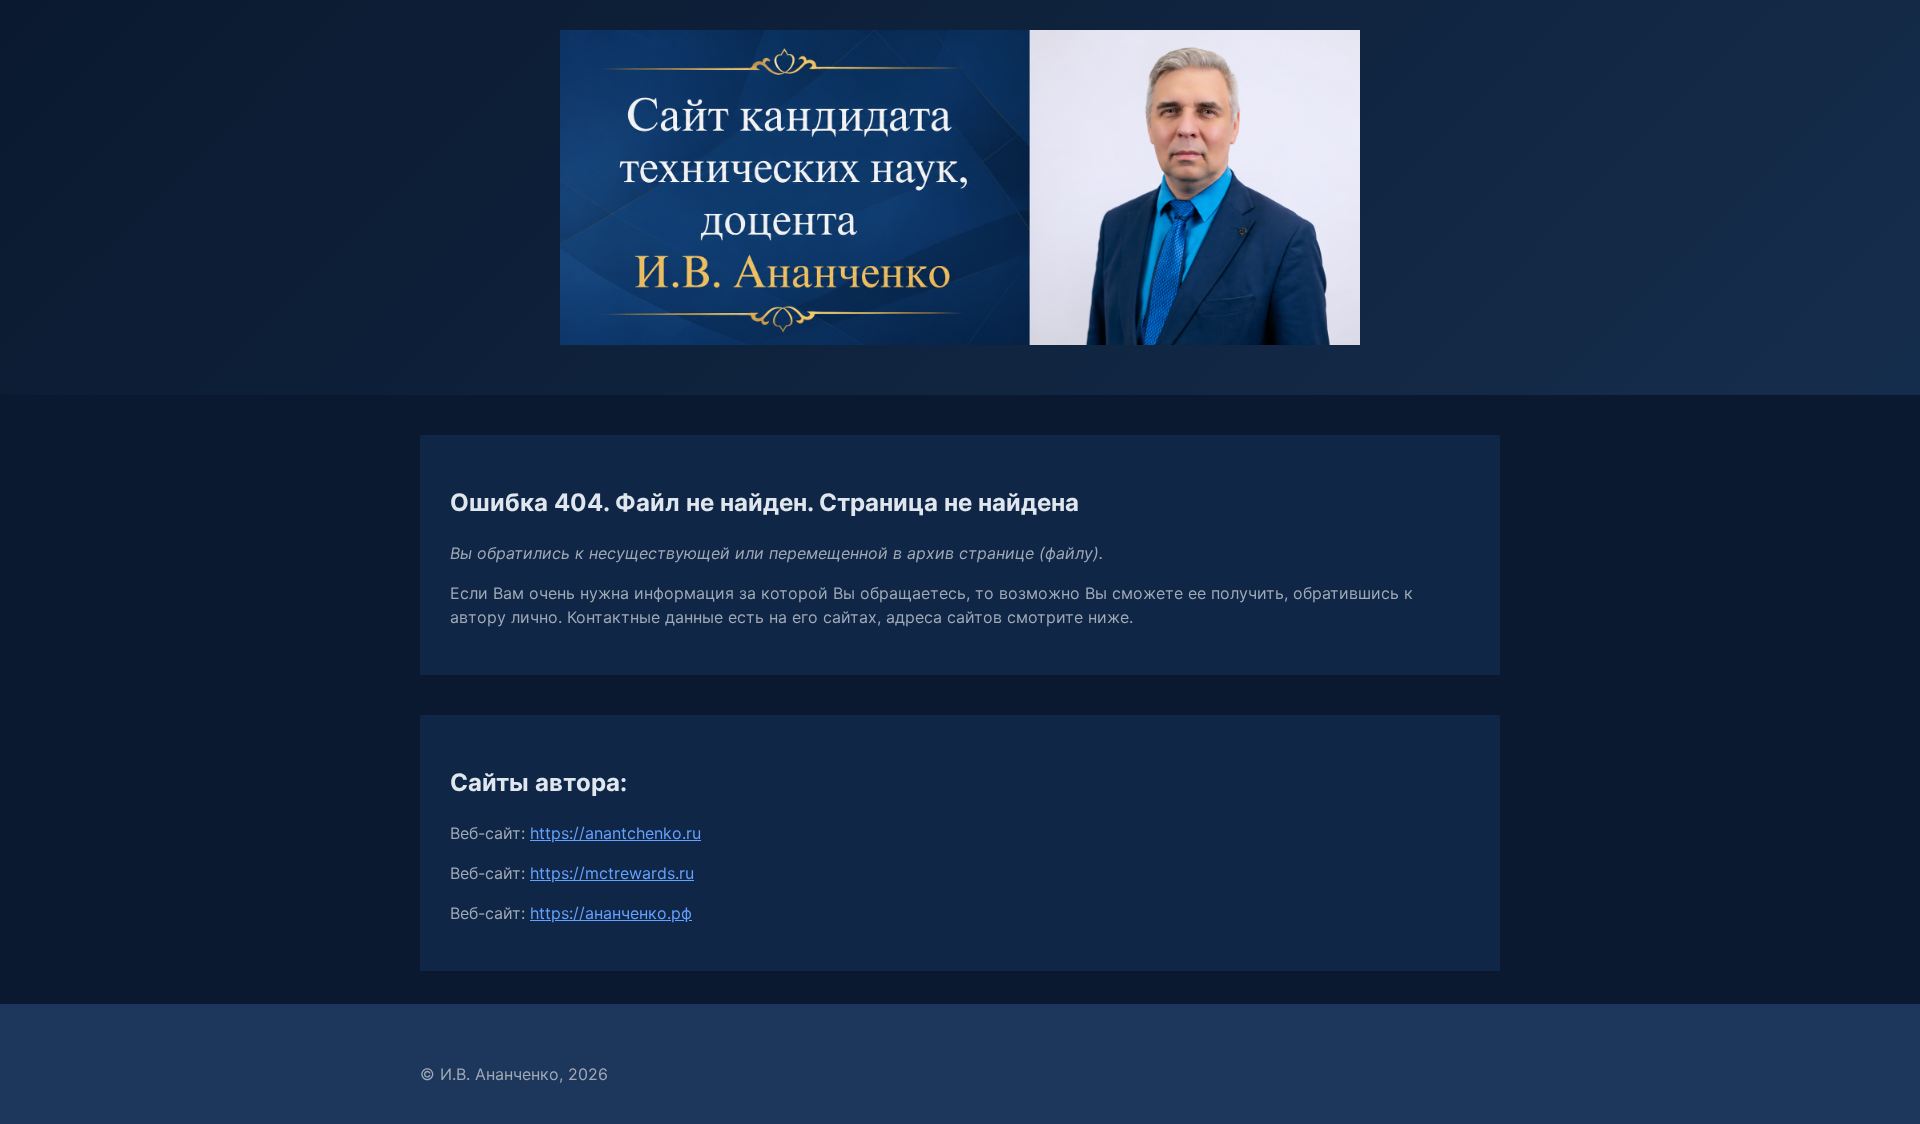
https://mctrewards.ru (612, 873)
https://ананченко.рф (611, 913)
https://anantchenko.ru (615, 833)
